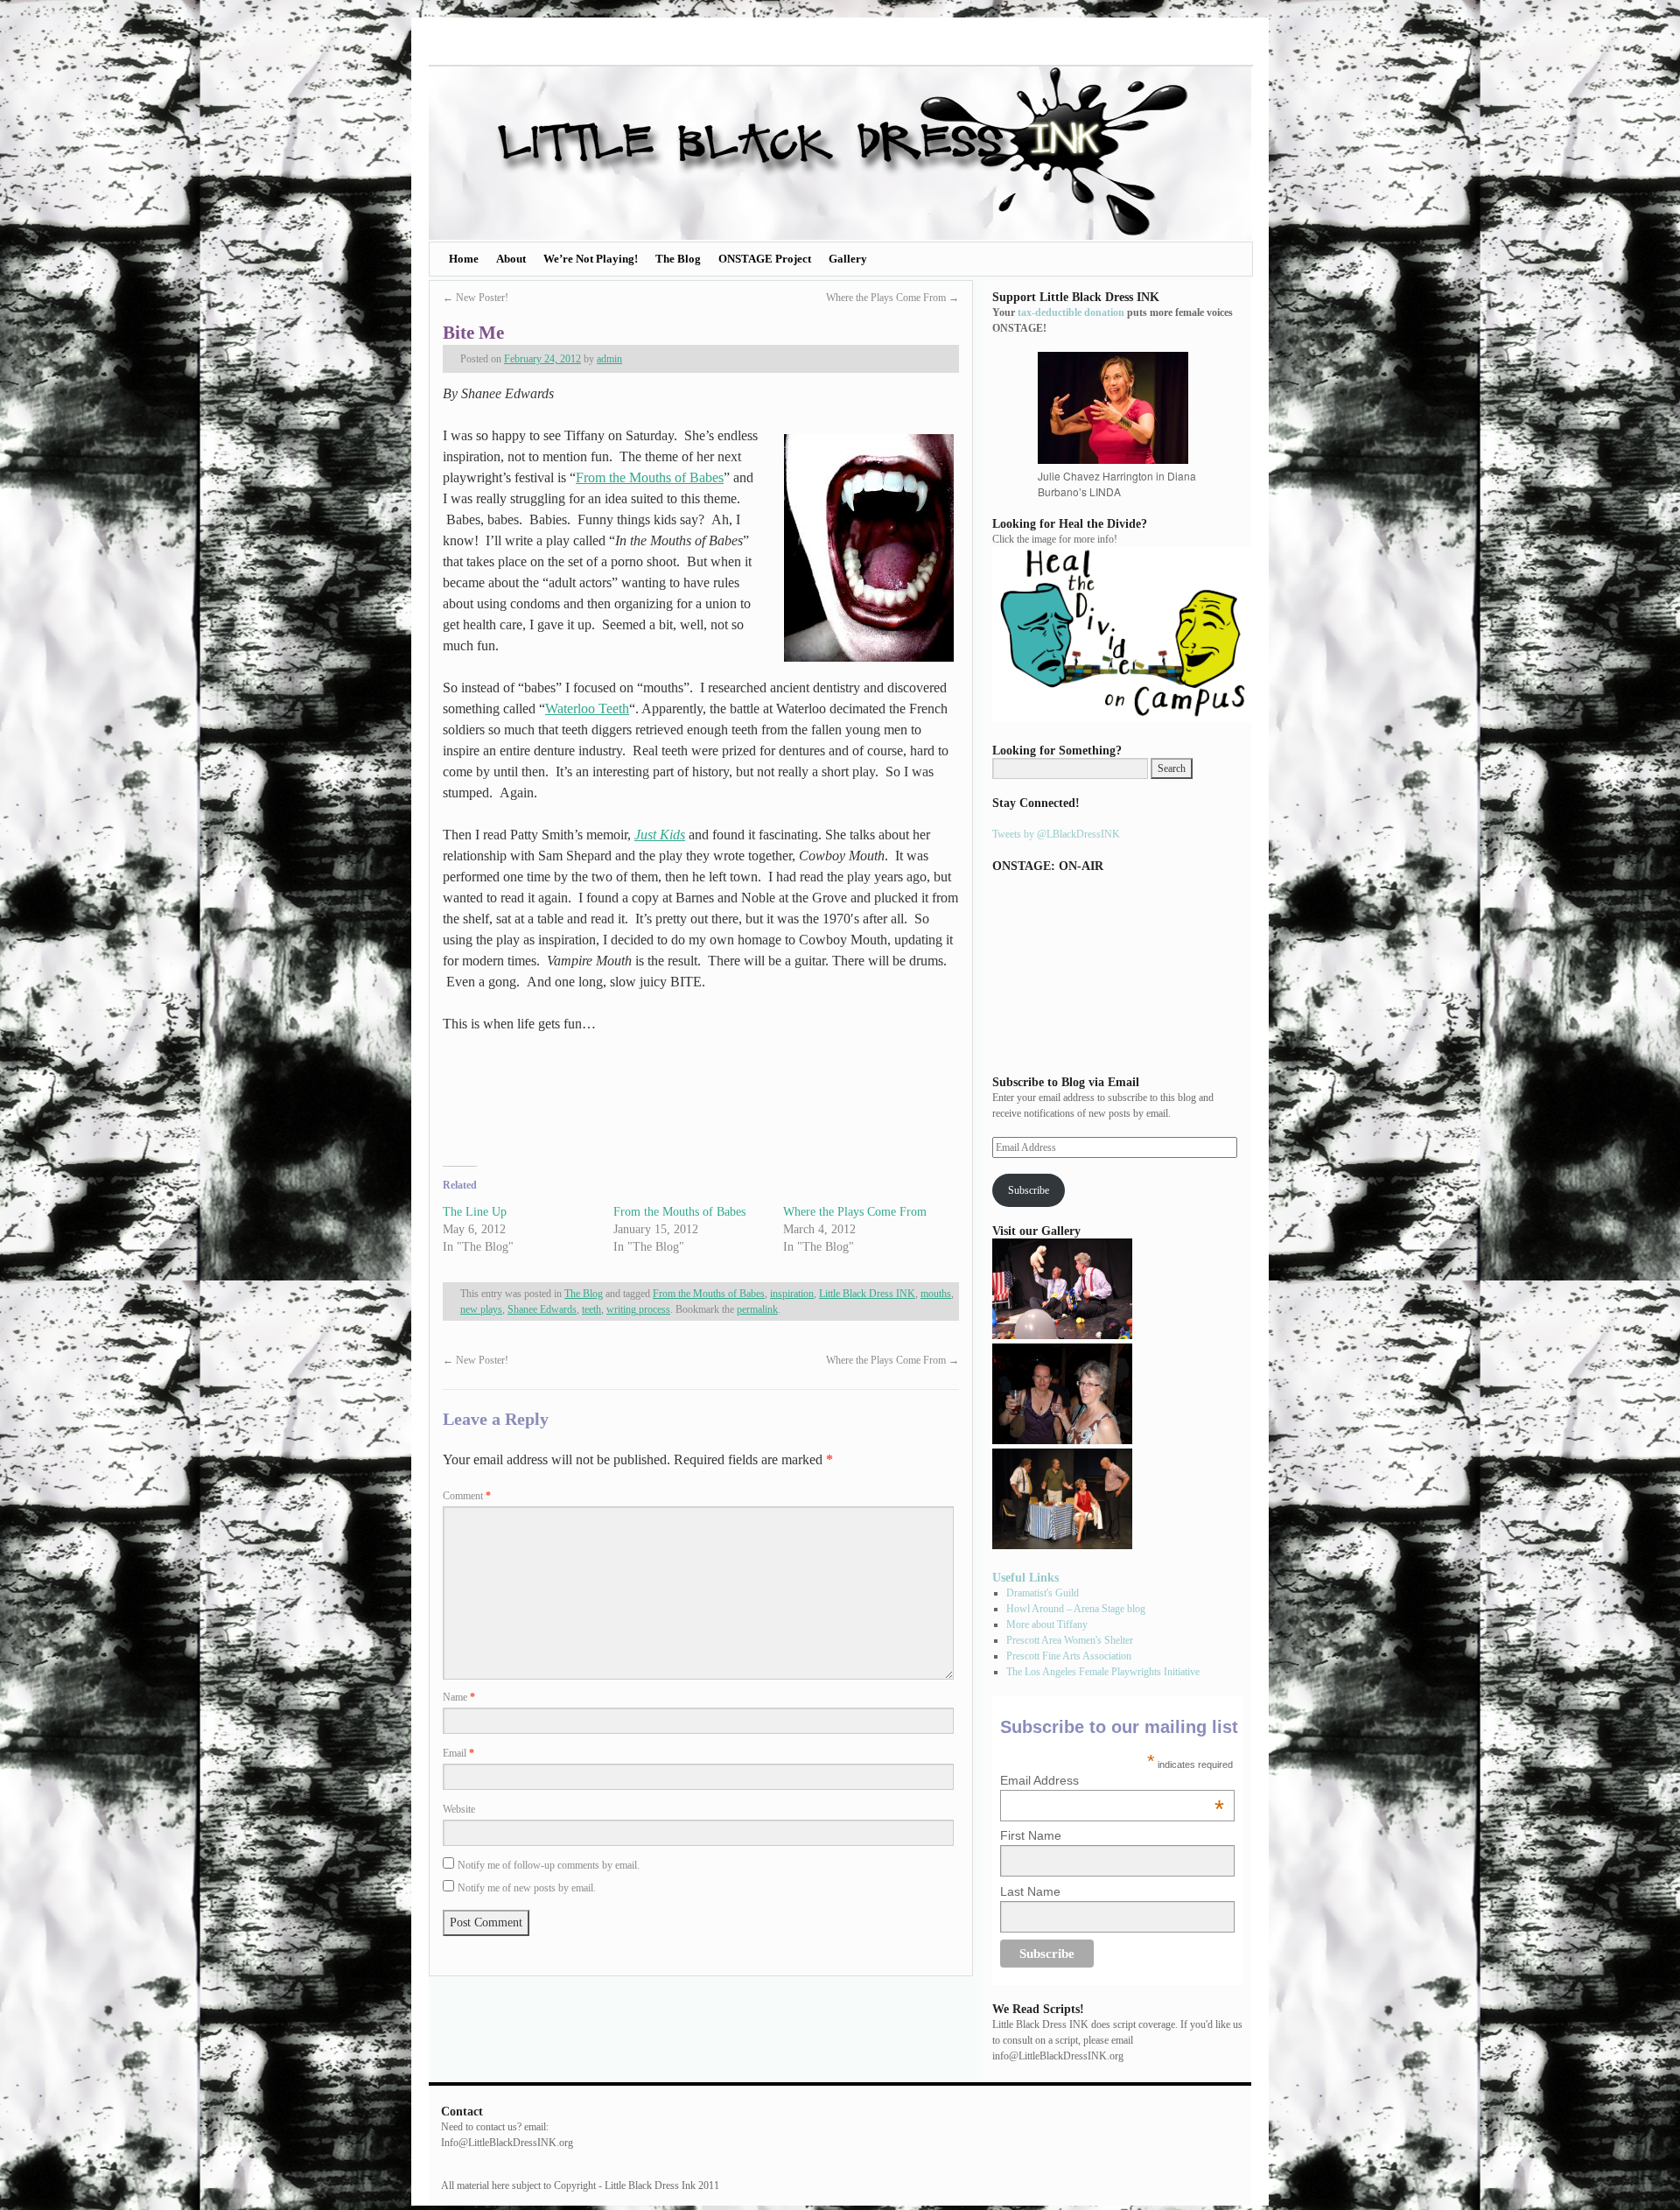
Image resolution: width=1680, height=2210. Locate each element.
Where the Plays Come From (892, 298)
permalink (757, 1309)
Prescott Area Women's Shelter (1070, 1640)
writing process (638, 1309)
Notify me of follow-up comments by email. (549, 1865)
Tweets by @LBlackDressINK (1056, 834)
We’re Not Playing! (591, 259)
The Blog (678, 259)
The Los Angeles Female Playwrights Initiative (1103, 1672)
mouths (936, 1294)
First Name (1031, 1835)
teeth (591, 1309)
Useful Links (1025, 1577)
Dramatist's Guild (1043, 1593)
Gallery (848, 259)
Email (458, 1753)
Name (459, 1697)
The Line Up (475, 1212)
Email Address (1112, 1780)
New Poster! (476, 298)
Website (459, 1809)
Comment (467, 1496)
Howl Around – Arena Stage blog (1076, 1609)
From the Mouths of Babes (650, 477)
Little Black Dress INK (867, 1294)
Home (464, 259)
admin (609, 359)
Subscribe (1029, 1190)
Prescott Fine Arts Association (1069, 1656)
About (511, 259)
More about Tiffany (1047, 1624)
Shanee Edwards (542, 1309)
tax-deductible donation (1071, 312)
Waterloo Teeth (587, 709)
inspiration (792, 1294)
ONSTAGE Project (765, 259)
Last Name (1030, 1891)
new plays (481, 1309)
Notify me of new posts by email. (527, 1888)
